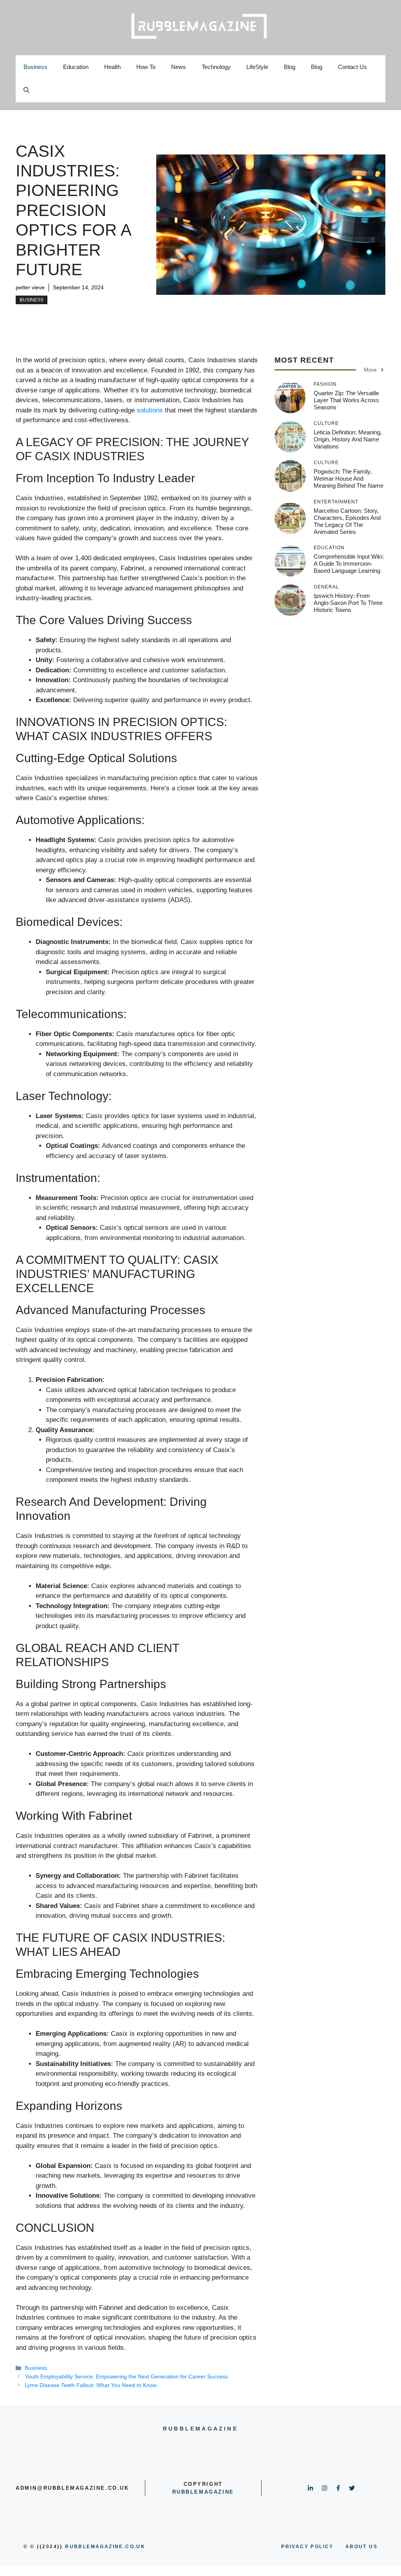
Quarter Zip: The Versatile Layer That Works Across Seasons (346, 400)
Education (76, 67)
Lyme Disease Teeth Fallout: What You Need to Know (91, 2385)
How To (146, 67)
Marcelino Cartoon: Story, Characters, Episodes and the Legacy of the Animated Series (347, 521)
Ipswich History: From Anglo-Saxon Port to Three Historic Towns (348, 603)
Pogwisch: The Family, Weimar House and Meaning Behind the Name (349, 478)
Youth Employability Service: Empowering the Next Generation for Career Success (126, 2376)
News (179, 67)
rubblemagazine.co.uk (105, 2547)
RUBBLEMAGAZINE (203, 2492)
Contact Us (352, 67)
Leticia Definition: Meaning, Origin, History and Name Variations (348, 439)
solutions (150, 410)
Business (35, 67)
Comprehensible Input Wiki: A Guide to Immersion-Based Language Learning (349, 564)
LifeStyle (257, 67)
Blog (290, 67)
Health (112, 67)
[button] (26, 91)
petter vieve (30, 287)
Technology (216, 67)
